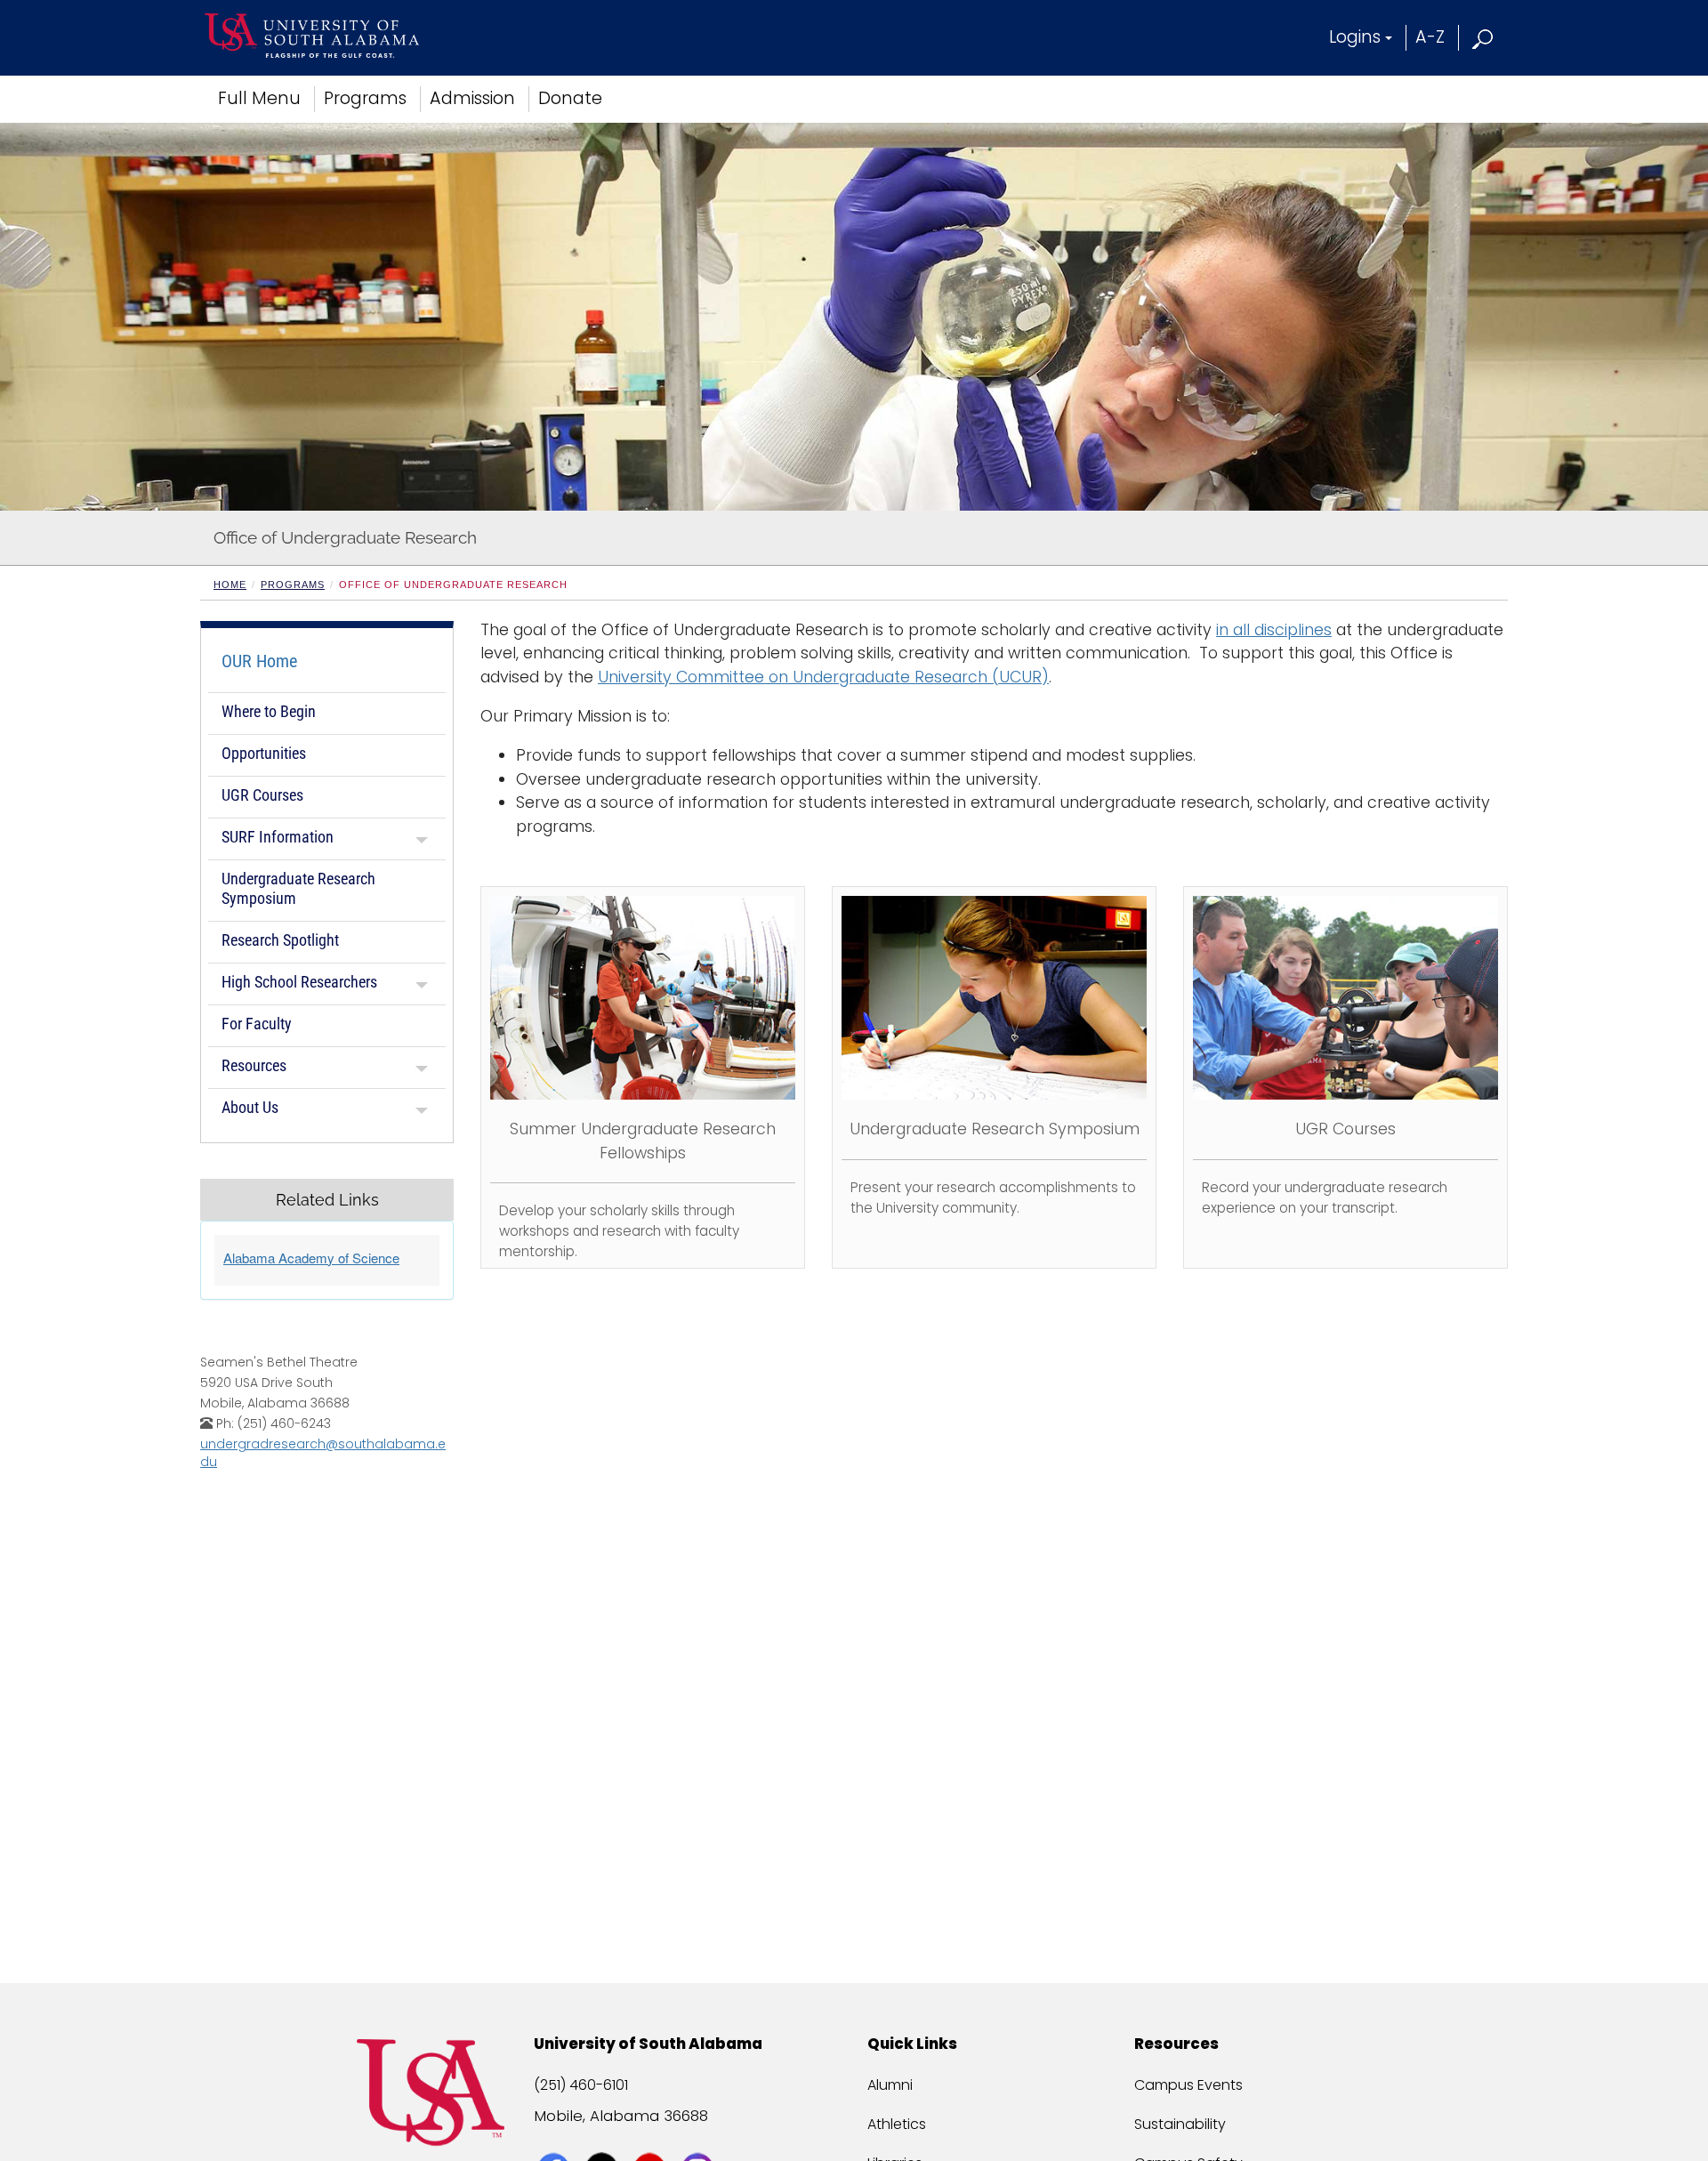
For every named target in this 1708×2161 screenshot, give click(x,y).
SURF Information (278, 837)
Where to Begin (269, 711)
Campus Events (1188, 2085)
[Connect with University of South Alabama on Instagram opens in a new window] (700, 2136)
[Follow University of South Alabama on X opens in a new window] (604, 2136)
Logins (1355, 37)
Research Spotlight (280, 940)
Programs (365, 98)
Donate (570, 98)
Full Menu (259, 98)
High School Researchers (299, 982)
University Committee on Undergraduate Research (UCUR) (823, 677)
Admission (472, 98)
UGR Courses (262, 795)
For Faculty (257, 1024)
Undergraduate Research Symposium (298, 888)
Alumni (890, 2085)
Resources (254, 1065)
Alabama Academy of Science (311, 1258)
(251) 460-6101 (581, 2085)
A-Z (1430, 37)
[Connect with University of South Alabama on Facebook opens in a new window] (556, 2136)
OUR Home (259, 661)
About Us (250, 1107)
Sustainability (1180, 2124)
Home (230, 585)
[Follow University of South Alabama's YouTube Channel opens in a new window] (652, 2136)
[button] (1483, 37)
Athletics (897, 2124)
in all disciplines (1274, 630)
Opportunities (264, 753)
